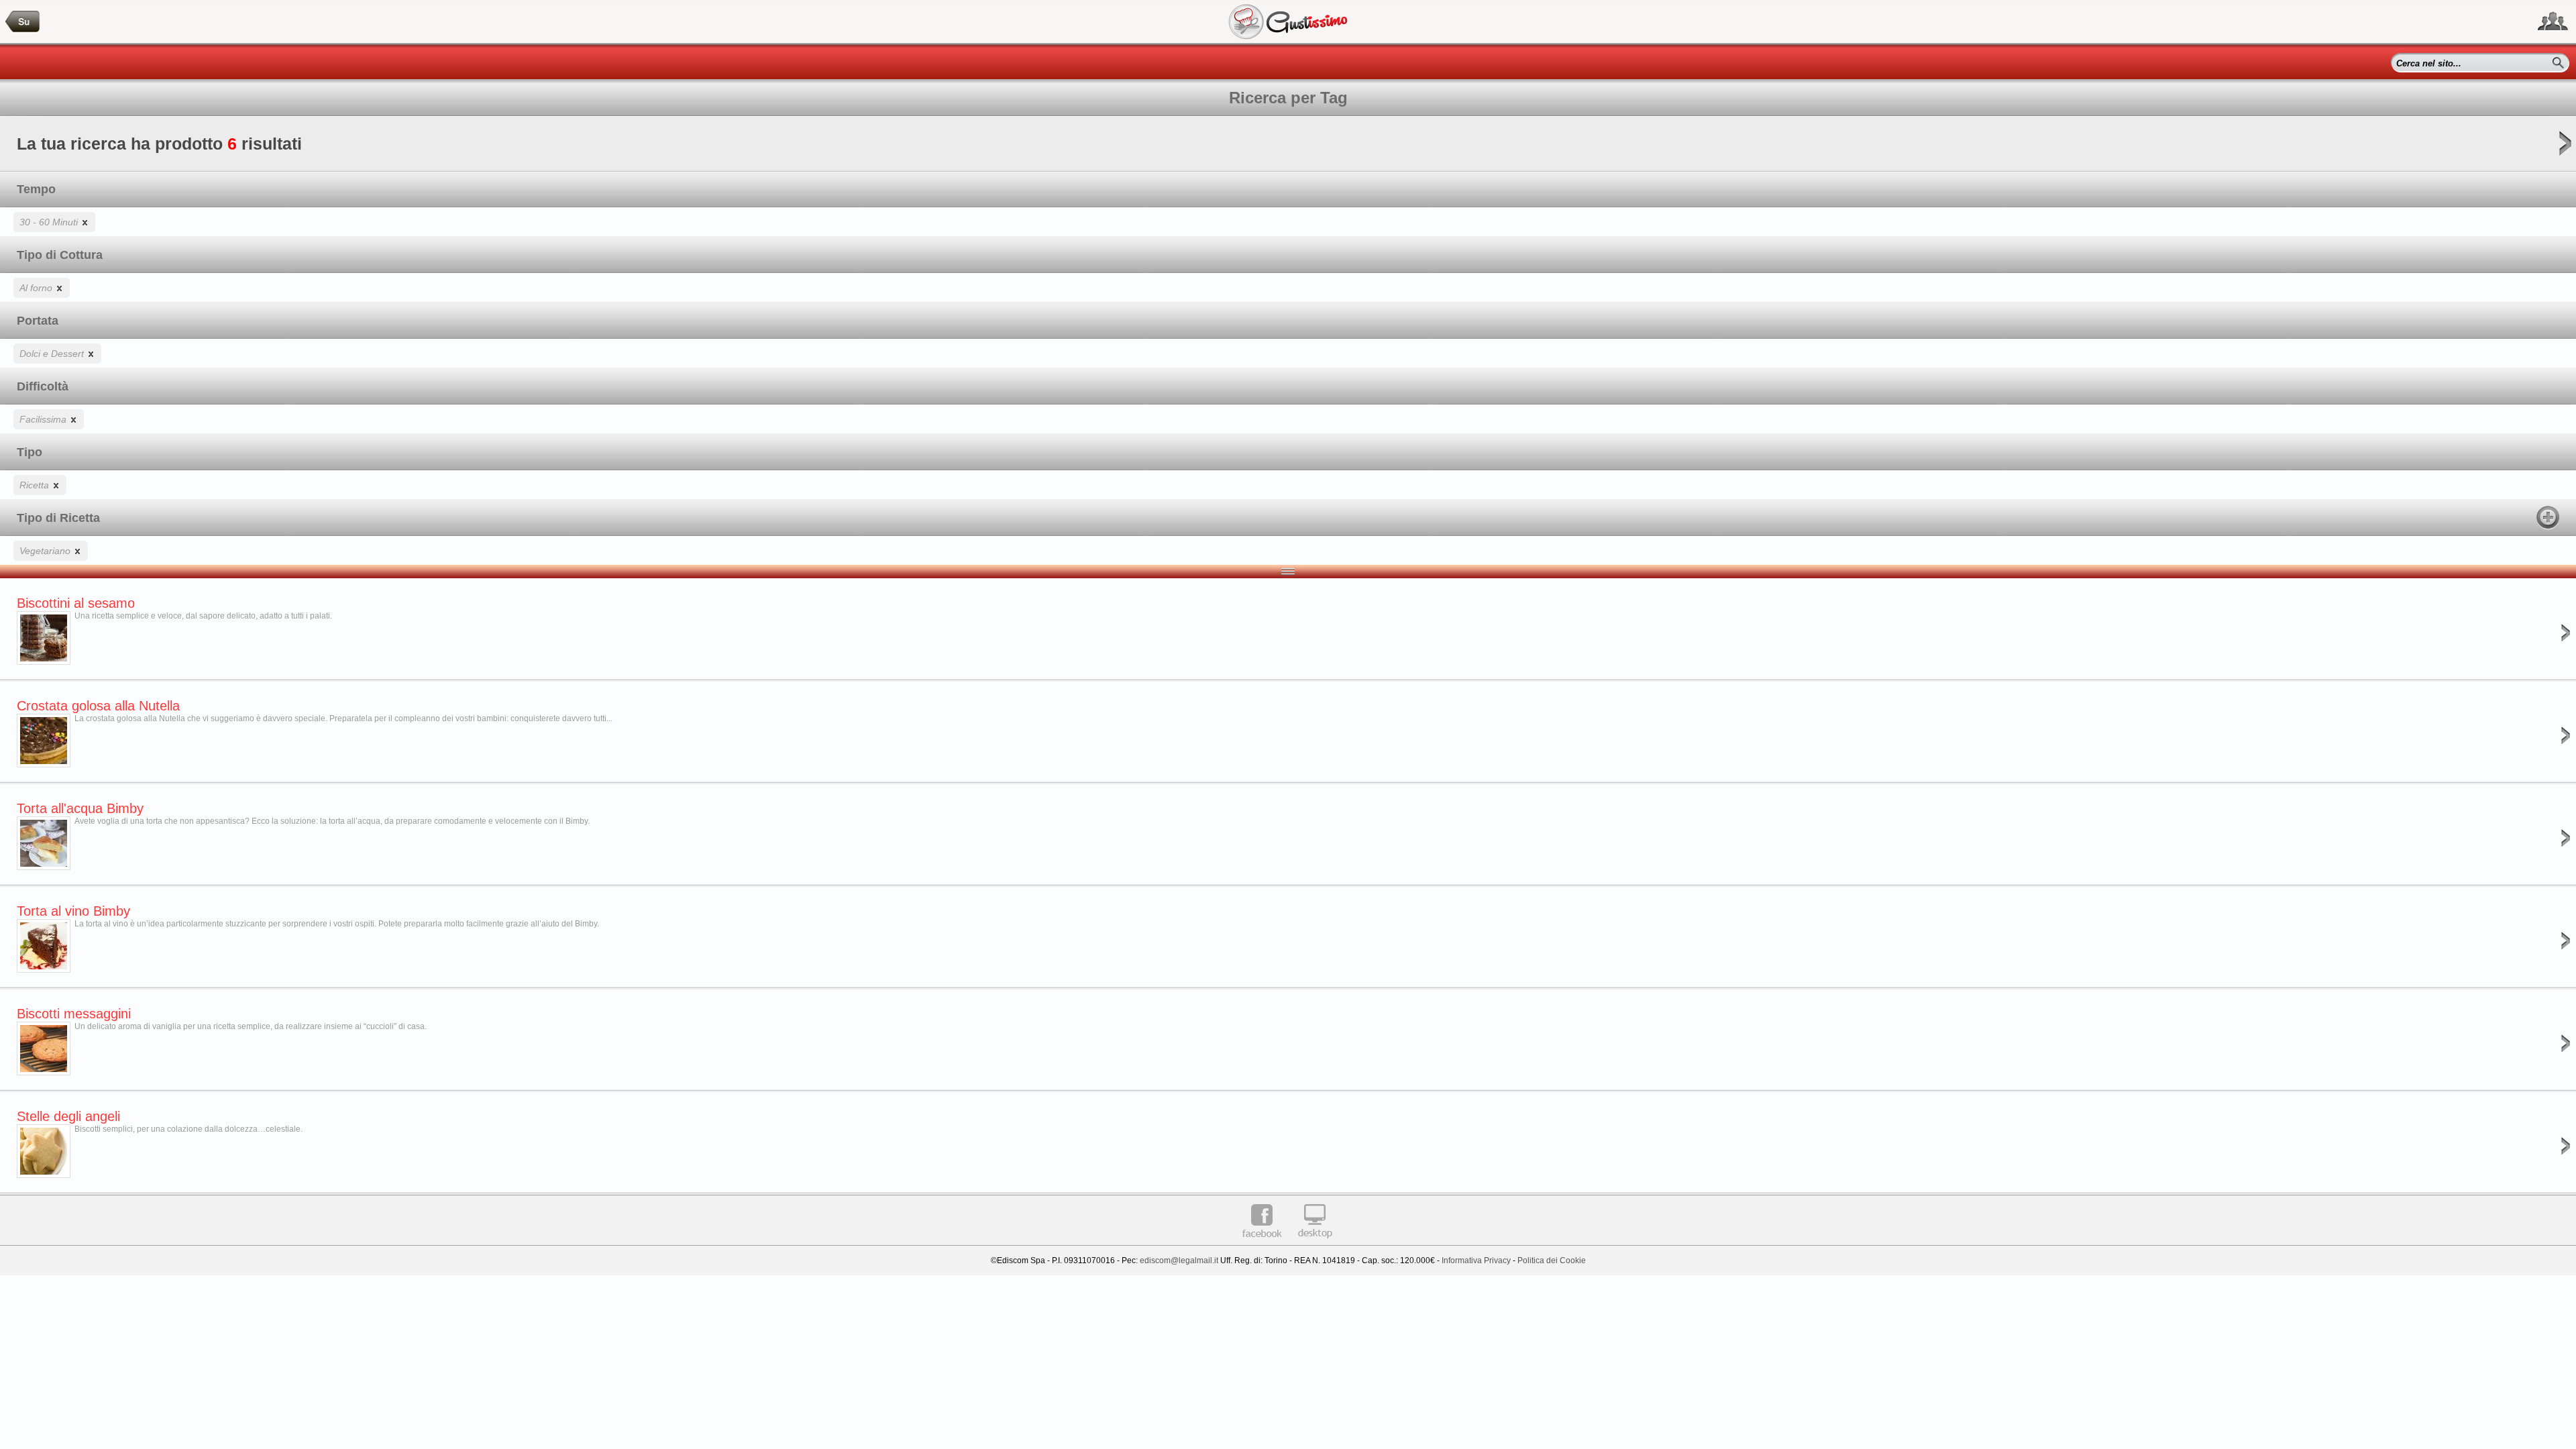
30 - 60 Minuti (50, 222)
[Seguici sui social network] (2553, 21)
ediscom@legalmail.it (1179, 1260)
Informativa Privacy (1476, 1260)
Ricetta (36, 485)
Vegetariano (46, 551)
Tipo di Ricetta (58, 518)
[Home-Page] (23, 22)
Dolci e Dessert (53, 354)
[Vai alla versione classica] (1315, 1243)
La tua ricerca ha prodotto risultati (159, 144)
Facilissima (44, 419)
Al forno (37, 288)
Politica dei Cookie (1552, 1260)
